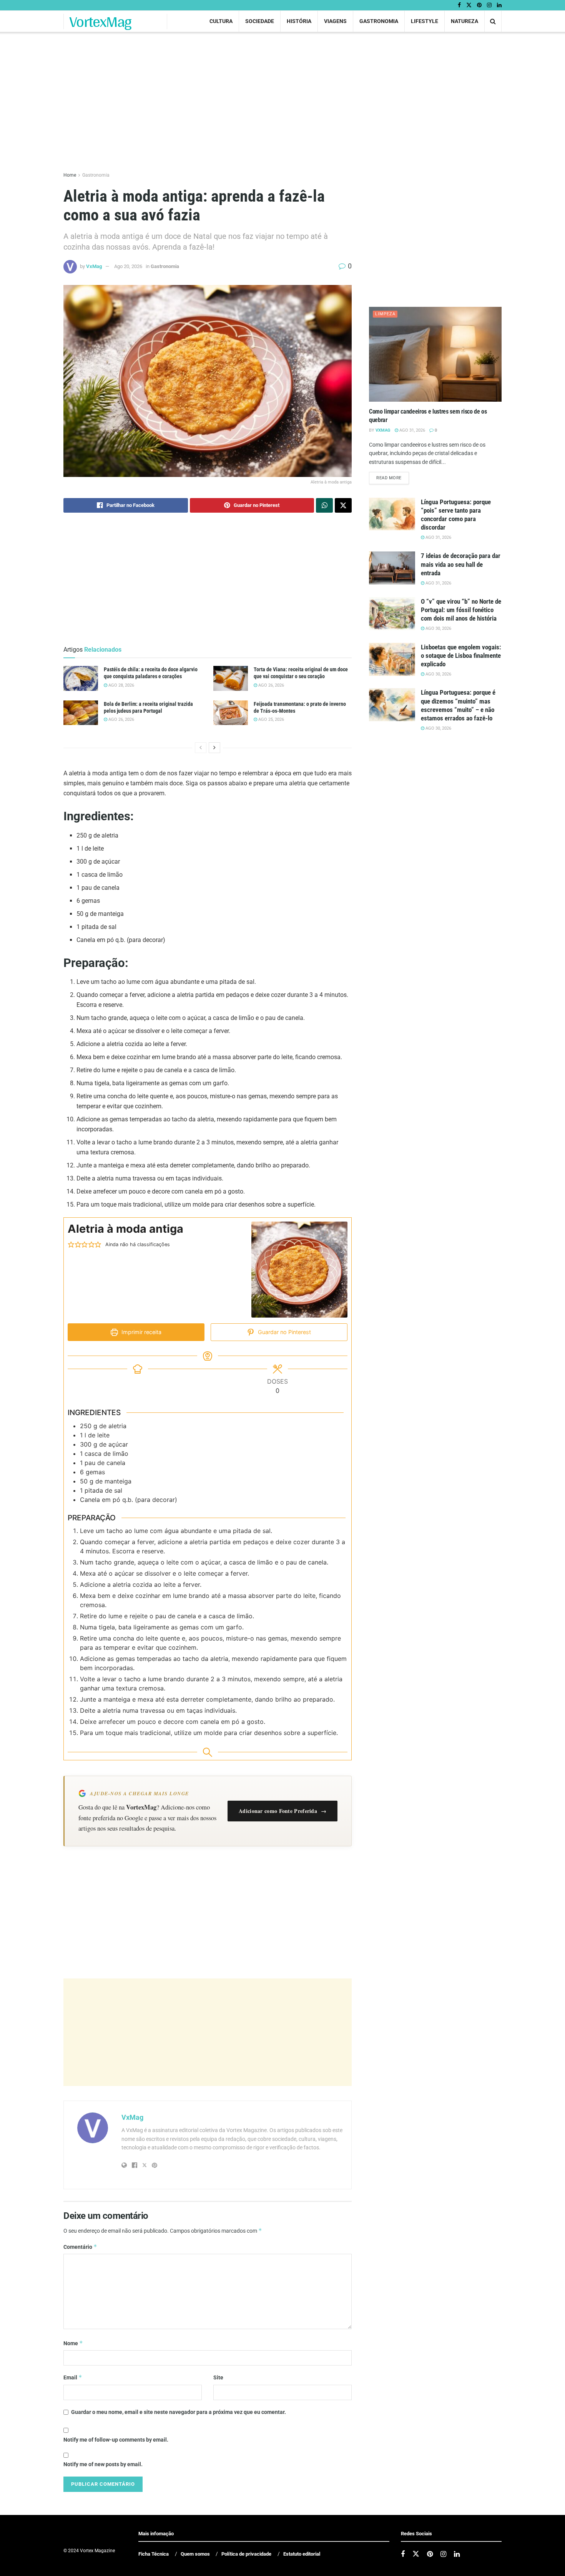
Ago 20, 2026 (128, 266)
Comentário (80, 2247)
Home (70, 175)
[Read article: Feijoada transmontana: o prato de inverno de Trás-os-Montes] (231, 713)
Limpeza (385, 314)
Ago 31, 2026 (412, 430)
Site (218, 2377)
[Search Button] (493, 21)
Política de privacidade (246, 2554)
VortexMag (100, 22)
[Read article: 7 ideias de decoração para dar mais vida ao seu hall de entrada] (392, 568)
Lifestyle (425, 21)
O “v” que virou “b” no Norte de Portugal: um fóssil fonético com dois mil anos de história (461, 610)
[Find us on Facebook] (459, 5)
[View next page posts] (214, 748)
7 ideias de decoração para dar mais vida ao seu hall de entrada (461, 564)
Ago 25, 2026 (271, 719)
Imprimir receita (141, 1332)
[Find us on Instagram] (489, 5)
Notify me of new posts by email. (103, 2464)
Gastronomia (379, 21)
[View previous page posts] (201, 748)
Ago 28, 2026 (121, 685)
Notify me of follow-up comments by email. (116, 2440)
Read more (393, 478)
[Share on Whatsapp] (324, 505)
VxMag (94, 266)
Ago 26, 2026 (271, 685)
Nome (73, 2343)
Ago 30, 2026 (438, 628)
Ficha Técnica (154, 2554)
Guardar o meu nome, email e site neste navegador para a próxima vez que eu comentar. (179, 2412)
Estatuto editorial (302, 2554)
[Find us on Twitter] (469, 5)
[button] (71, 1245)
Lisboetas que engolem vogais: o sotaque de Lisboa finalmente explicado (461, 656)
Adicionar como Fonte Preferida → (282, 1811)
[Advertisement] (208, 2032)
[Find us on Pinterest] (479, 5)
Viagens (335, 21)
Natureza (464, 21)
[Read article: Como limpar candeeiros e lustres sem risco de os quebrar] (435, 354)
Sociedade (260, 21)
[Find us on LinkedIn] (499, 5)
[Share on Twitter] (343, 505)
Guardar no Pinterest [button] (284, 1332)
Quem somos (195, 2554)
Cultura (221, 21)
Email (73, 2377)
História (299, 21)
